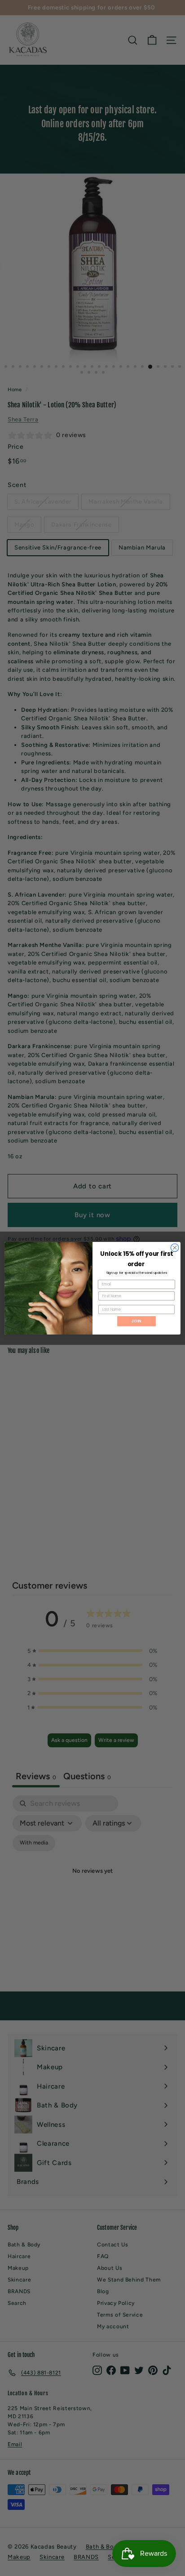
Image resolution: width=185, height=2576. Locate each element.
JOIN (137, 1321)
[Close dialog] (175, 1248)
